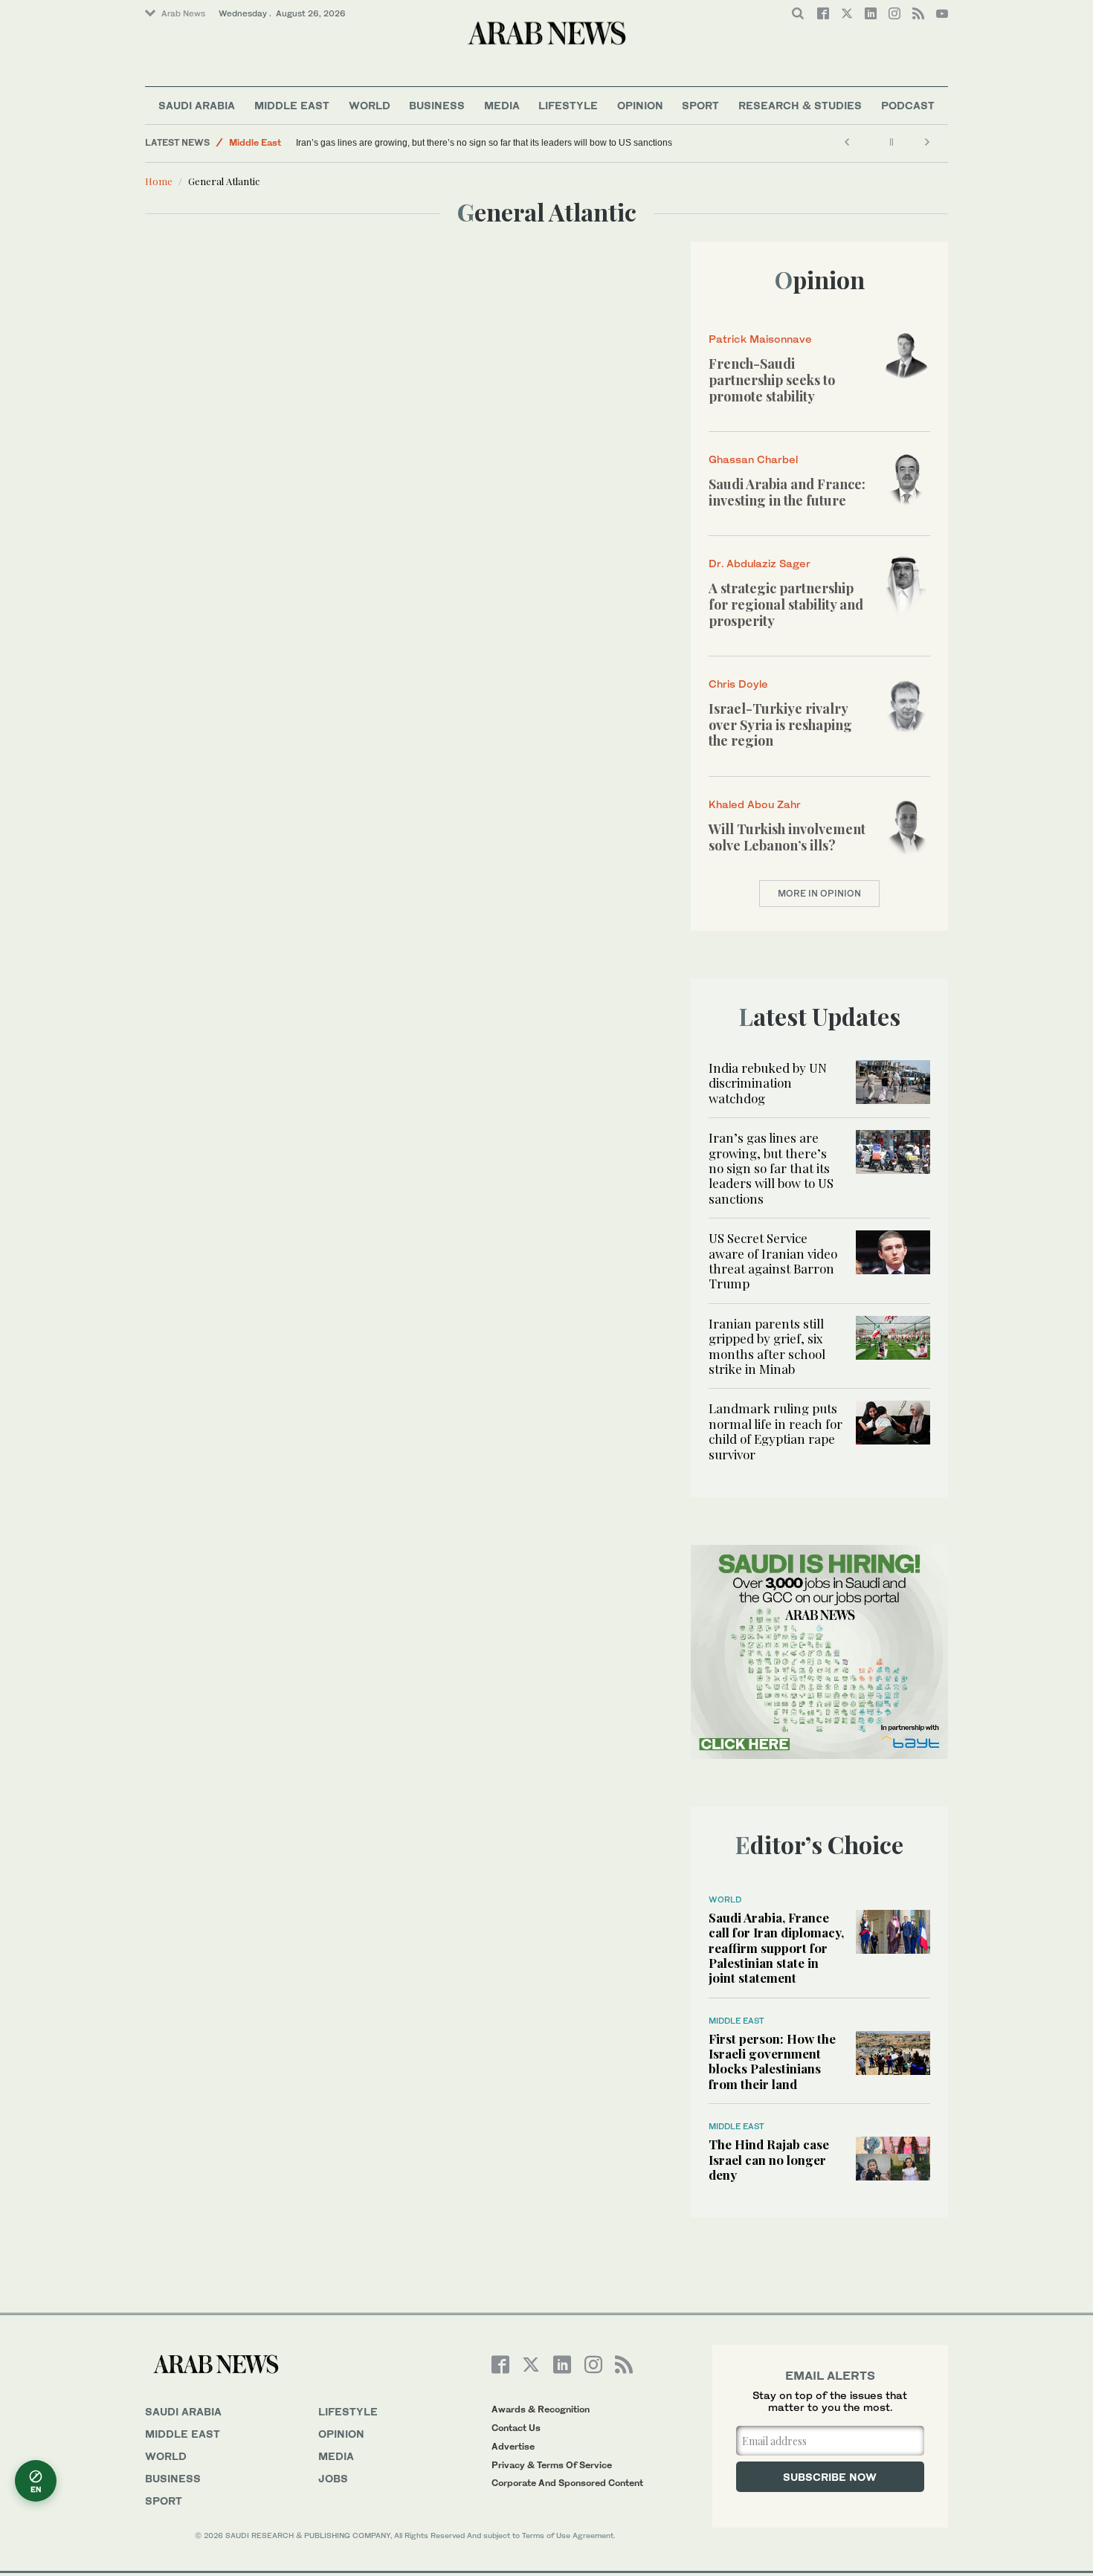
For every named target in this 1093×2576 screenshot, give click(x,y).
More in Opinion (819, 893)
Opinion (640, 105)
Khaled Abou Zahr (755, 804)
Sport (700, 105)
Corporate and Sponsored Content (567, 2483)
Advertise (513, 2446)
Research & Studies (800, 105)
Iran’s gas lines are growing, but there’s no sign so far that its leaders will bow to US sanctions (484, 143)
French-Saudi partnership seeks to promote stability (772, 380)
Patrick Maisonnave (760, 339)
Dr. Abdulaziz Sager (760, 563)
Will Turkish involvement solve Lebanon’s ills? (787, 837)
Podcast (908, 105)
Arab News (183, 13)
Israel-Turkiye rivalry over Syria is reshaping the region (780, 724)
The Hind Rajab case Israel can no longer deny (769, 2159)
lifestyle (348, 2411)
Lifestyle (568, 105)
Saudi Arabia (197, 105)
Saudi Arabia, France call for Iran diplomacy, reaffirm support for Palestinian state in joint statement (776, 1948)
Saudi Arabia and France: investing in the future (787, 492)
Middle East (292, 105)
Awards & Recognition (541, 2409)
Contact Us (516, 2428)
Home (159, 181)
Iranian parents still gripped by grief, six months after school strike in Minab (767, 1346)
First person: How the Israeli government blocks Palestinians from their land (772, 2061)
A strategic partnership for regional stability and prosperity (786, 604)
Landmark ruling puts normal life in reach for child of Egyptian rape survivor (776, 1431)
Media (502, 105)
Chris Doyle (738, 684)
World (370, 105)
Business (437, 105)
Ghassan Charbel (753, 459)
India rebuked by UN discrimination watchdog (768, 1083)
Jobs (333, 2478)
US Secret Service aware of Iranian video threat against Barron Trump (773, 1260)
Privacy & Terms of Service (552, 2465)
